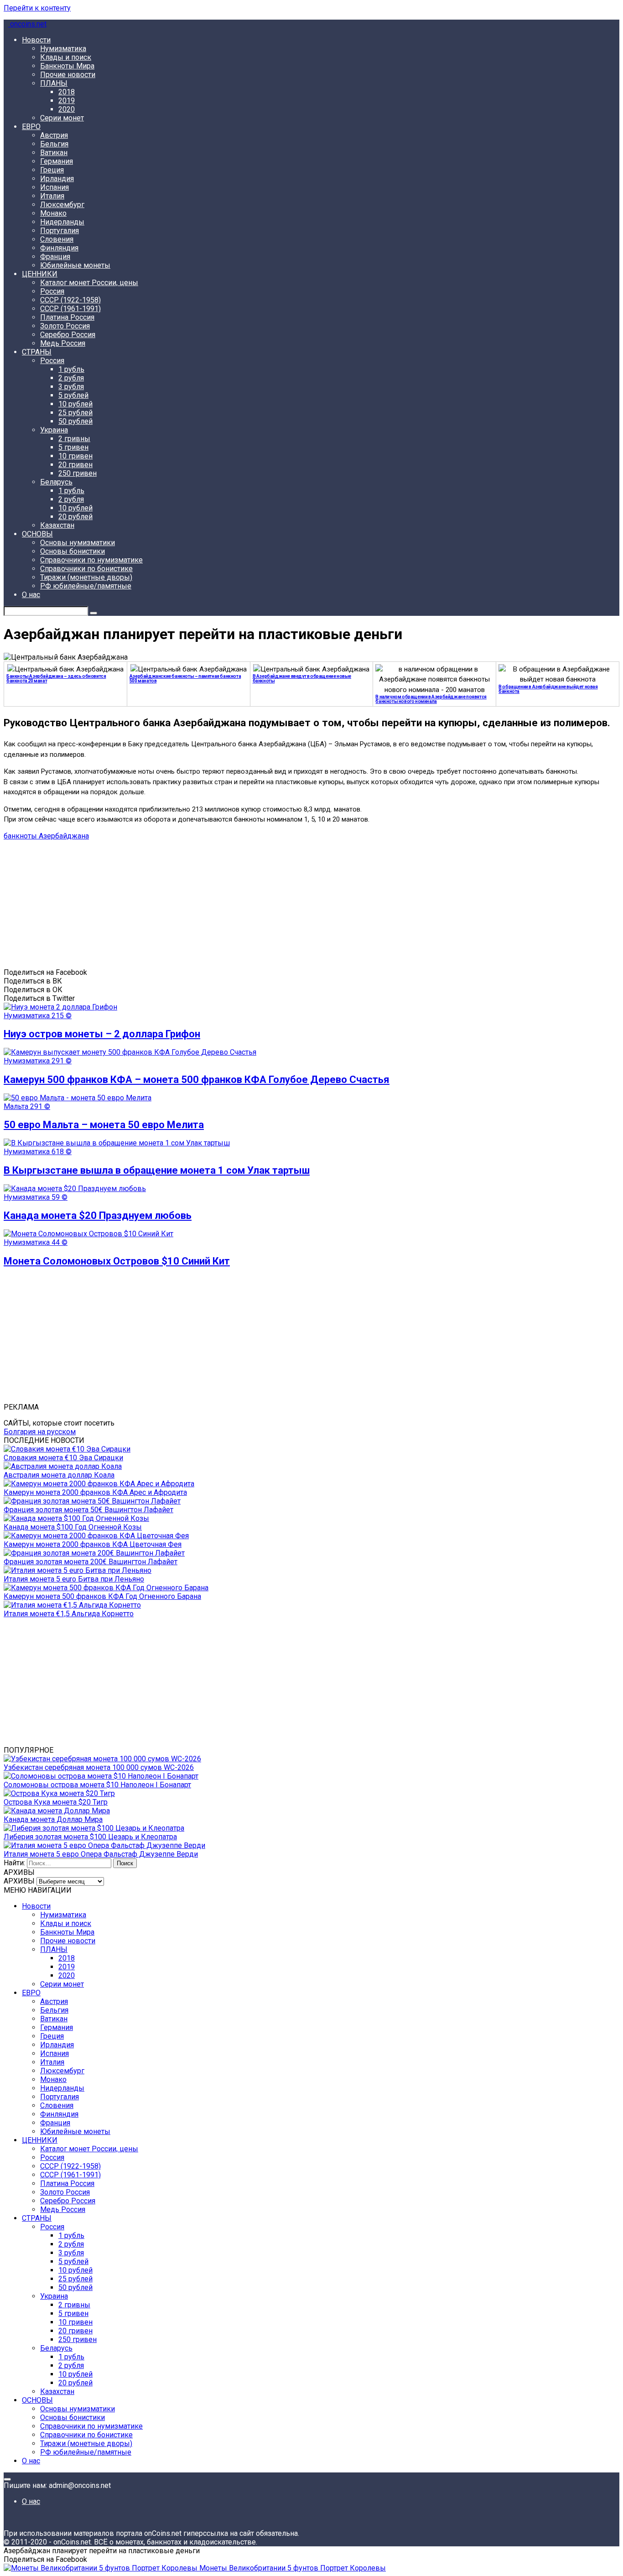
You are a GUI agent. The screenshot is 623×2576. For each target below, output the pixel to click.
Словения (57, 239)
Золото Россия (65, 326)
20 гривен (75, 465)
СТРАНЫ (37, 352)
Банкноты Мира (67, 66)
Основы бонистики (73, 551)
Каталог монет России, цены (89, 283)
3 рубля (71, 387)
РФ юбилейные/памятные (86, 586)
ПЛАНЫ (54, 83)
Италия (52, 196)
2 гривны (74, 439)
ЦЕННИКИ (40, 274)
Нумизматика (63, 49)
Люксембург (62, 205)
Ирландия (57, 179)
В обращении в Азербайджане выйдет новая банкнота (548, 689)
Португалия (60, 231)
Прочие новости (68, 75)
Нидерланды (62, 222)
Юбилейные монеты (75, 265)
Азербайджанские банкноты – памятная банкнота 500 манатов (185, 679)
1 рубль (71, 369)
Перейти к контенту (37, 8)
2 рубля (71, 378)
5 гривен (73, 447)
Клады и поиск (66, 57)
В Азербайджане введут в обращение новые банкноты (302, 679)
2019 (67, 101)
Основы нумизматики (78, 543)
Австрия (54, 135)
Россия (52, 291)
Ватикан (54, 153)
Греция (52, 170)
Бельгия (54, 144)
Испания (55, 187)
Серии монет (62, 118)
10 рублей (75, 404)
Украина (54, 430)
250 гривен (78, 473)
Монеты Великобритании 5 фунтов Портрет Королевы (292, 2568)
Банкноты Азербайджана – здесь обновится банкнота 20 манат (56, 679)
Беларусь (56, 482)
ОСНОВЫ (37, 534)
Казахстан (57, 525)
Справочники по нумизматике (91, 560)
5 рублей (73, 395)
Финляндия (59, 248)
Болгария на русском (40, 1432)
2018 (67, 92)
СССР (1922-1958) (70, 300)
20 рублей (75, 517)
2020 (67, 109)
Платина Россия (67, 317)
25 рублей (75, 413)
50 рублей (75, 421)
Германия (57, 161)
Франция (55, 257)
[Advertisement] (277, 904)
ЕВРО (31, 127)
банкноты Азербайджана (46, 836)
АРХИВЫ (19, 1881)
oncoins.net (27, 24)
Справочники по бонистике (86, 569)
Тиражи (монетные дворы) (86, 577)
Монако (53, 213)
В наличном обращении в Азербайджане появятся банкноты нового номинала (431, 699)
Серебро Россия (68, 335)
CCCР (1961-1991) (70, 309)
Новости (36, 40)
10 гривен (75, 456)
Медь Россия (63, 343)
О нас (31, 595)
